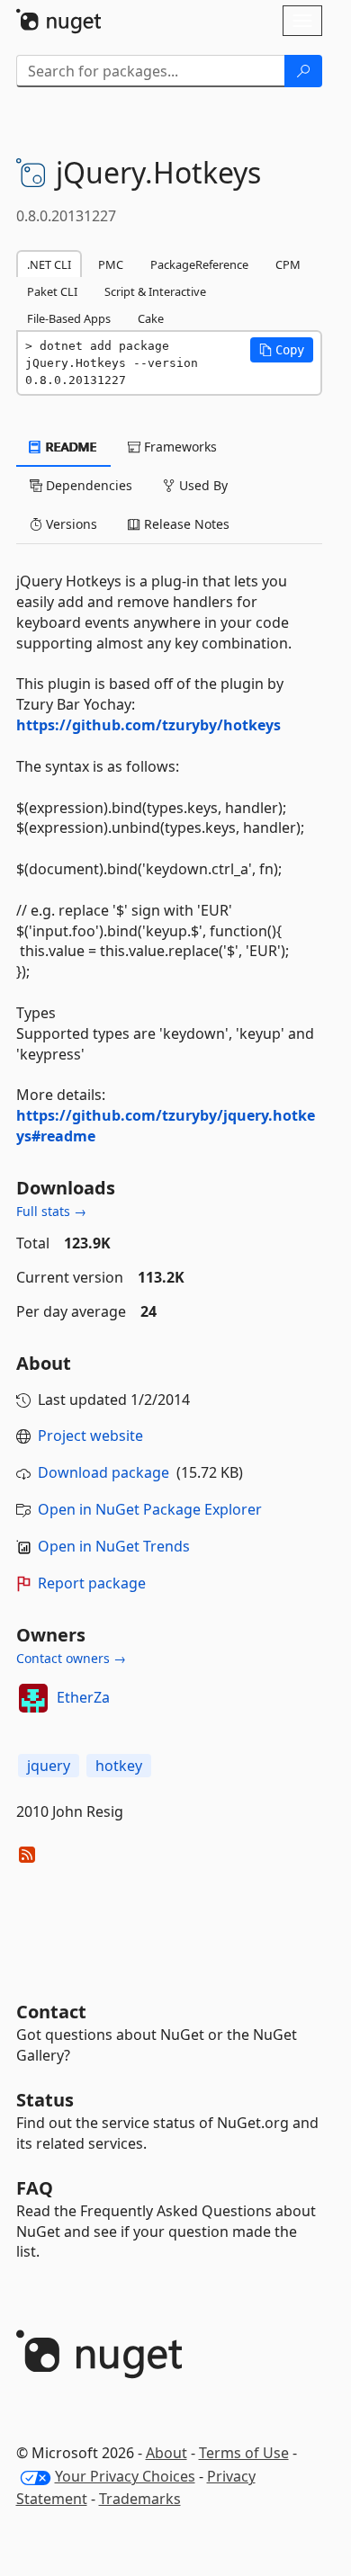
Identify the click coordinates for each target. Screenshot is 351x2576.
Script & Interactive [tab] (155, 291)
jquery (49, 1766)
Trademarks (140, 2499)
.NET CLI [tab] (49, 264)
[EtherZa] (33, 1698)
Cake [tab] (151, 318)
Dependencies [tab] (87, 485)
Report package (92, 1583)
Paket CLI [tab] (52, 291)
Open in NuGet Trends (114, 1546)
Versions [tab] (70, 524)
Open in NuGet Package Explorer (150, 1509)
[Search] (303, 71)
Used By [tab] (202, 485)
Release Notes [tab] (185, 524)
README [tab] (70, 447)
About (166, 2453)
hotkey (119, 1766)
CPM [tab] (288, 264)
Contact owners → (71, 1658)
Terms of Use (244, 2453)
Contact (51, 2012)
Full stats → (51, 1211)
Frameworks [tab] (179, 447)
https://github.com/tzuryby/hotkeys (148, 725)
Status (45, 2100)
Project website (90, 1436)
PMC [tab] (111, 264)
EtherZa (83, 1697)
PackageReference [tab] (199, 264)
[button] (282, 350)
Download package (103, 1472)
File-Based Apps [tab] (69, 318)
